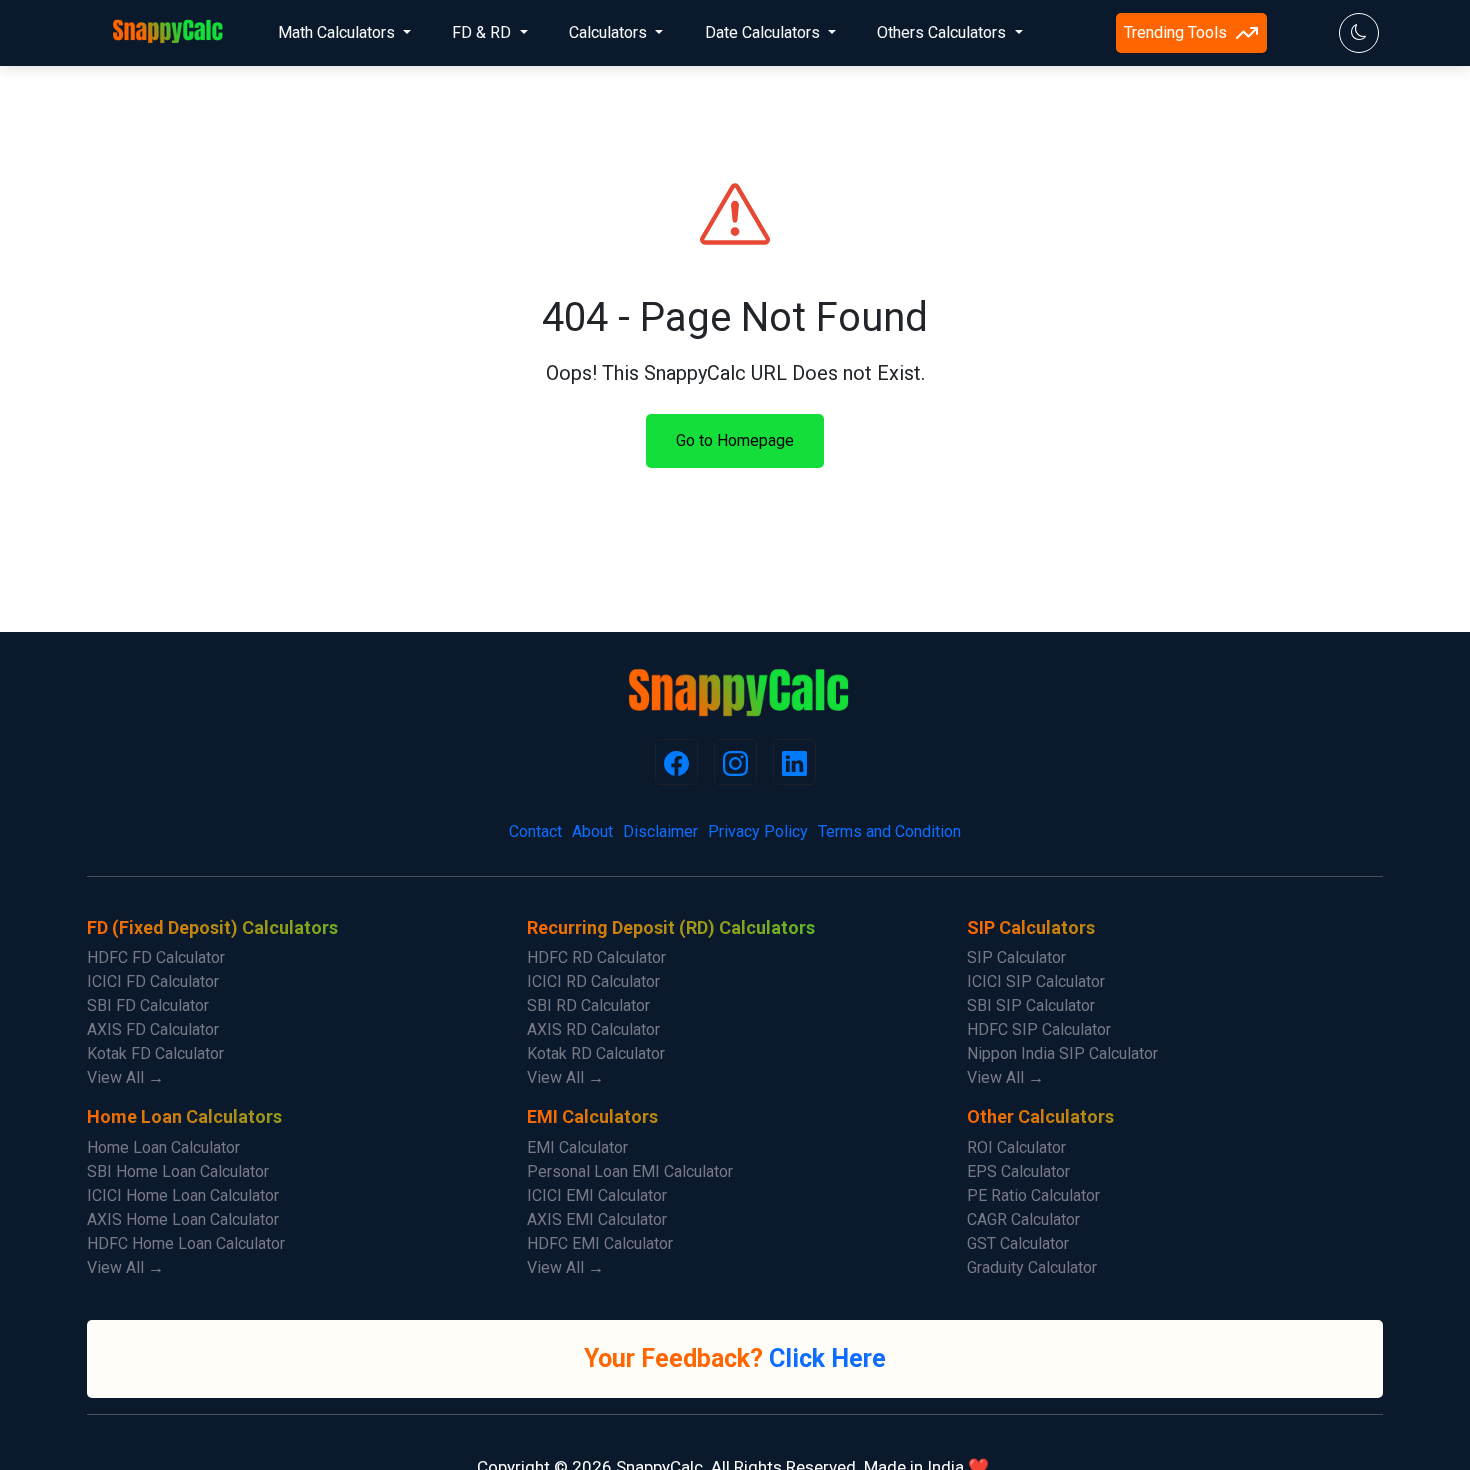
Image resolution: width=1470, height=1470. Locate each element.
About (592, 831)
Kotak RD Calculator (596, 1053)
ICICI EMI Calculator (597, 1195)
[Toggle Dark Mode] (1359, 33)
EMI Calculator (577, 1147)
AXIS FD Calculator (153, 1029)
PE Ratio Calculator (1033, 1195)
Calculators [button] (610, 32)
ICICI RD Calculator (593, 981)
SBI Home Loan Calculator (178, 1171)
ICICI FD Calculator (153, 981)
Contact (535, 831)
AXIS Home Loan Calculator (183, 1219)
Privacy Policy (758, 831)
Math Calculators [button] (338, 32)
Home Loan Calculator (163, 1147)
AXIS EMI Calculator (597, 1219)
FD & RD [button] (483, 32)
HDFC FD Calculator (156, 957)
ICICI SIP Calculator (1036, 981)
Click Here (827, 1358)
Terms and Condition (889, 831)
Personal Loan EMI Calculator (630, 1171)
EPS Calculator (1018, 1171)
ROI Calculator (1016, 1147)
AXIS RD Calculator (593, 1029)
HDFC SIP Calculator (1039, 1029)
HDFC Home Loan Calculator (186, 1243)
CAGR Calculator (1023, 1219)
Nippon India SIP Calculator (1062, 1053)
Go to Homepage (735, 440)
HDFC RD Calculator (596, 957)
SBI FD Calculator (148, 1005)
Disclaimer (660, 831)
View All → (125, 1077)
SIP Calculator (1016, 957)
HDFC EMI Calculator (600, 1243)
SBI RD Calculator (588, 1005)
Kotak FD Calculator (155, 1053)
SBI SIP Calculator (1031, 1005)
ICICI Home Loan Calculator (183, 1195)
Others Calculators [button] (943, 32)
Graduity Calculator (1032, 1267)
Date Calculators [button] (764, 32)
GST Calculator (1018, 1243)
